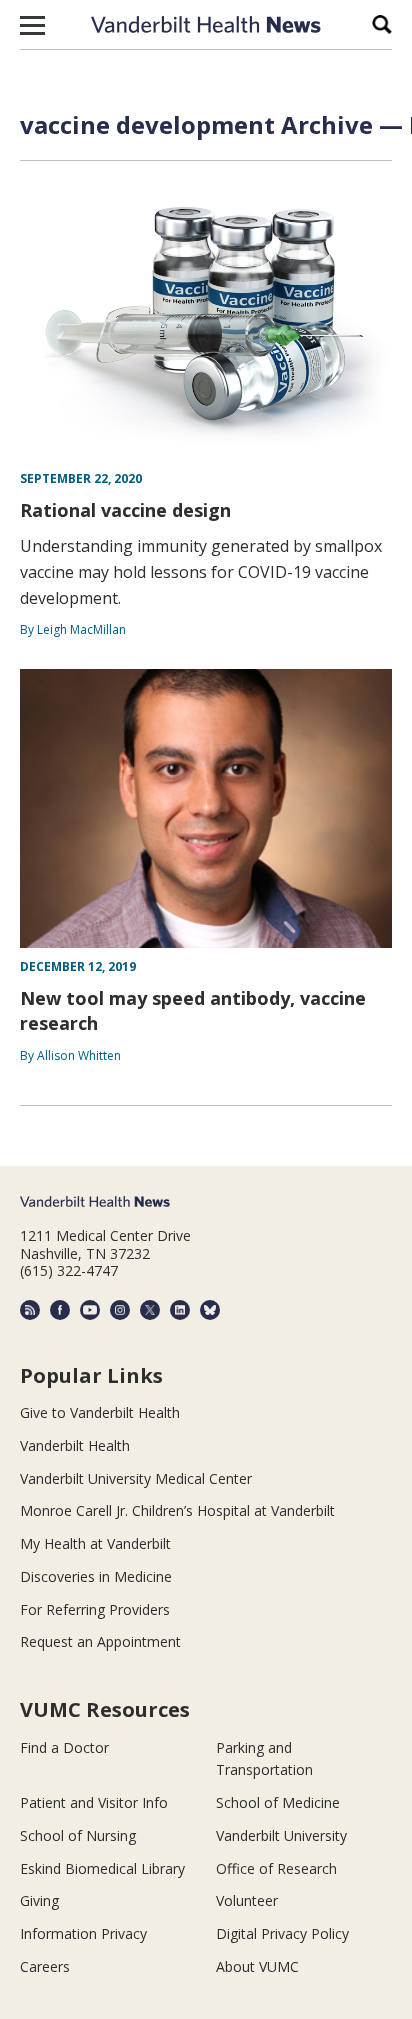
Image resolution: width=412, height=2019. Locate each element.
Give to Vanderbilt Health (100, 1412)
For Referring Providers (95, 1609)
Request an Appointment (100, 1641)
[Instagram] (120, 1310)
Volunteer (247, 1900)
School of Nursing (78, 1835)
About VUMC (257, 1966)
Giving (39, 1900)
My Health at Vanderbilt (95, 1543)
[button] (32, 25)
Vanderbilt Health (75, 1445)
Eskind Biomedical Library (102, 1868)
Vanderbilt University (281, 1835)
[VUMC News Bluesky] (210, 1310)
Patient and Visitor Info (94, 1802)
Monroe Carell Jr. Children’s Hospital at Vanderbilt (177, 1510)
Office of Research (276, 1868)
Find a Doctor (64, 1747)
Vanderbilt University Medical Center (136, 1478)
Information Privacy (83, 1933)
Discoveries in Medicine (96, 1576)
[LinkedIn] (180, 1310)
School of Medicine (278, 1802)
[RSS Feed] (30, 1310)
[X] (150, 1310)
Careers (45, 1966)
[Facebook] (60, 1310)
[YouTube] (90, 1310)
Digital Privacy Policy (282, 1933)
